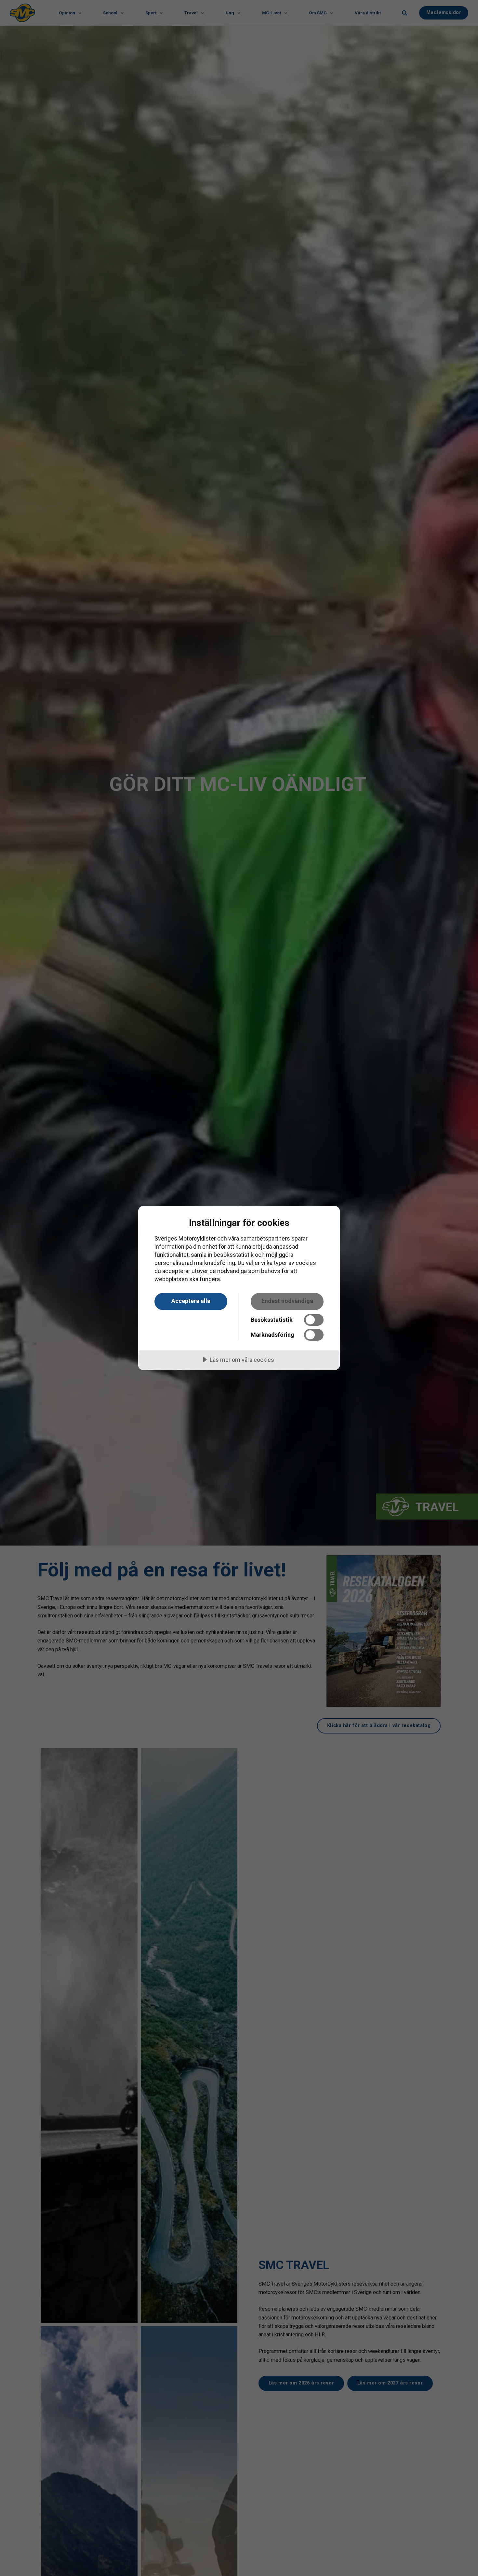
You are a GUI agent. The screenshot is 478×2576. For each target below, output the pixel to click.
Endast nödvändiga (287, 1301)
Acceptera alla (191, 1301)
